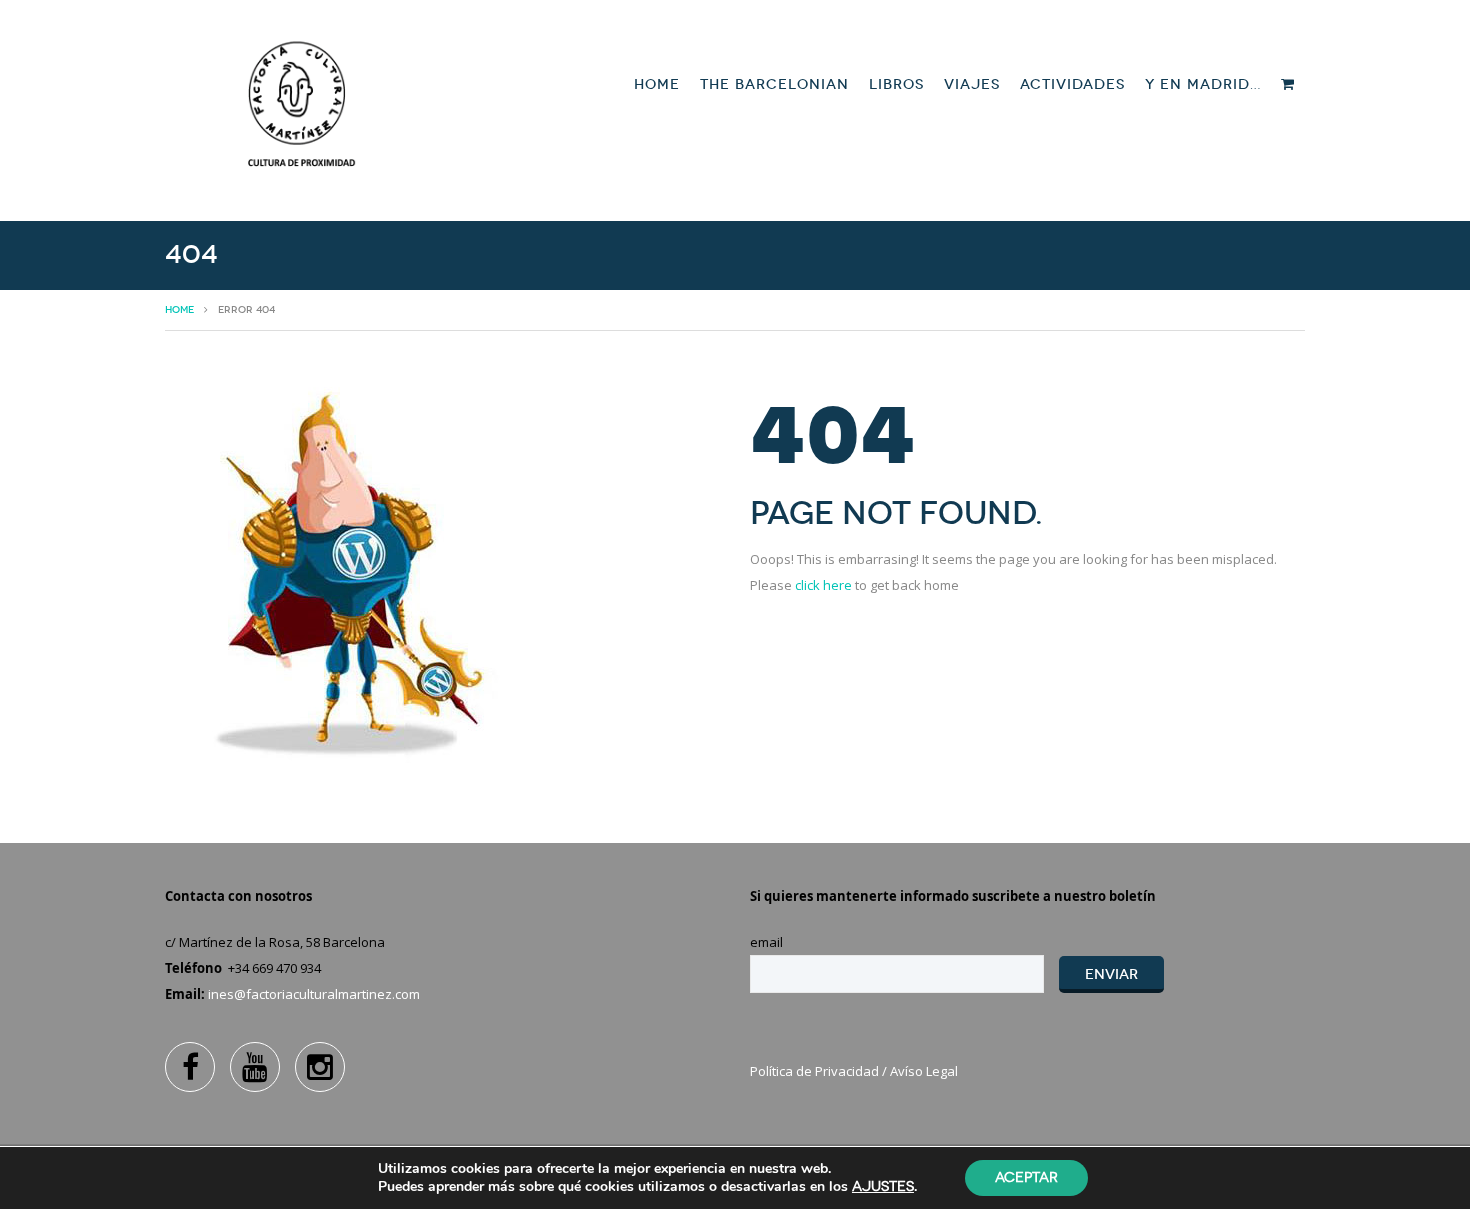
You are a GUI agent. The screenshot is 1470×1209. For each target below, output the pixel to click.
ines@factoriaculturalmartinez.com (314, 994)
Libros (896, 84)
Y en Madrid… (1203, 84)
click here (823, 585)
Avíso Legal (924, 1071)
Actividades (1072, 84)
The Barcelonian (774, 84)
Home (657, 84)
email (766, 942)
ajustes (883, 1186)
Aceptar (1026, 1177)
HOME (179, 310)
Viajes (972, 84)
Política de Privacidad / (820, 1071)
